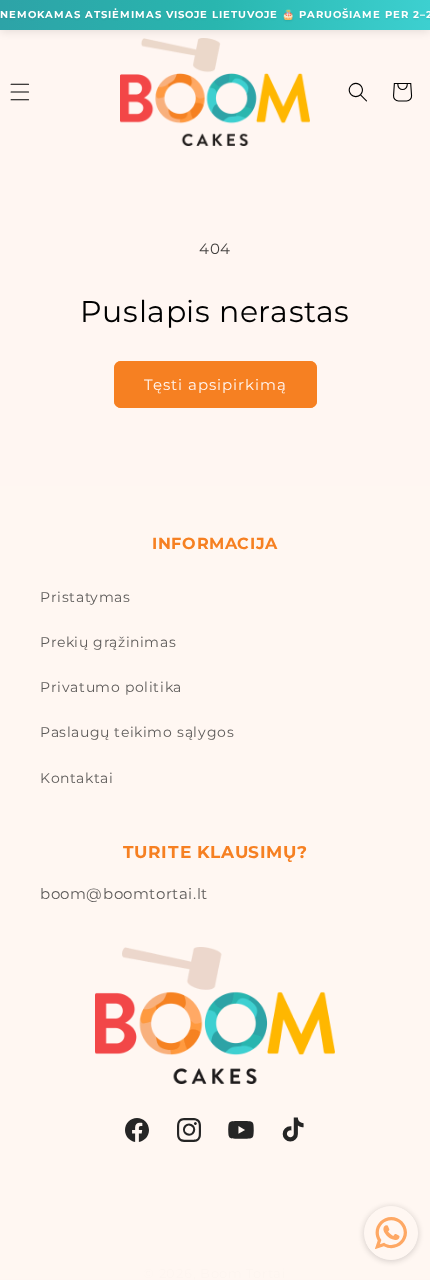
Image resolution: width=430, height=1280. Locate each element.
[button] (358, 92)
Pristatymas (85, 597)
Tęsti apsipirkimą (215, 384)
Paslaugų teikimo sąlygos (137, 732)
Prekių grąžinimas (108, 642)
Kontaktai (76, 778)
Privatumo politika (111, 687)
